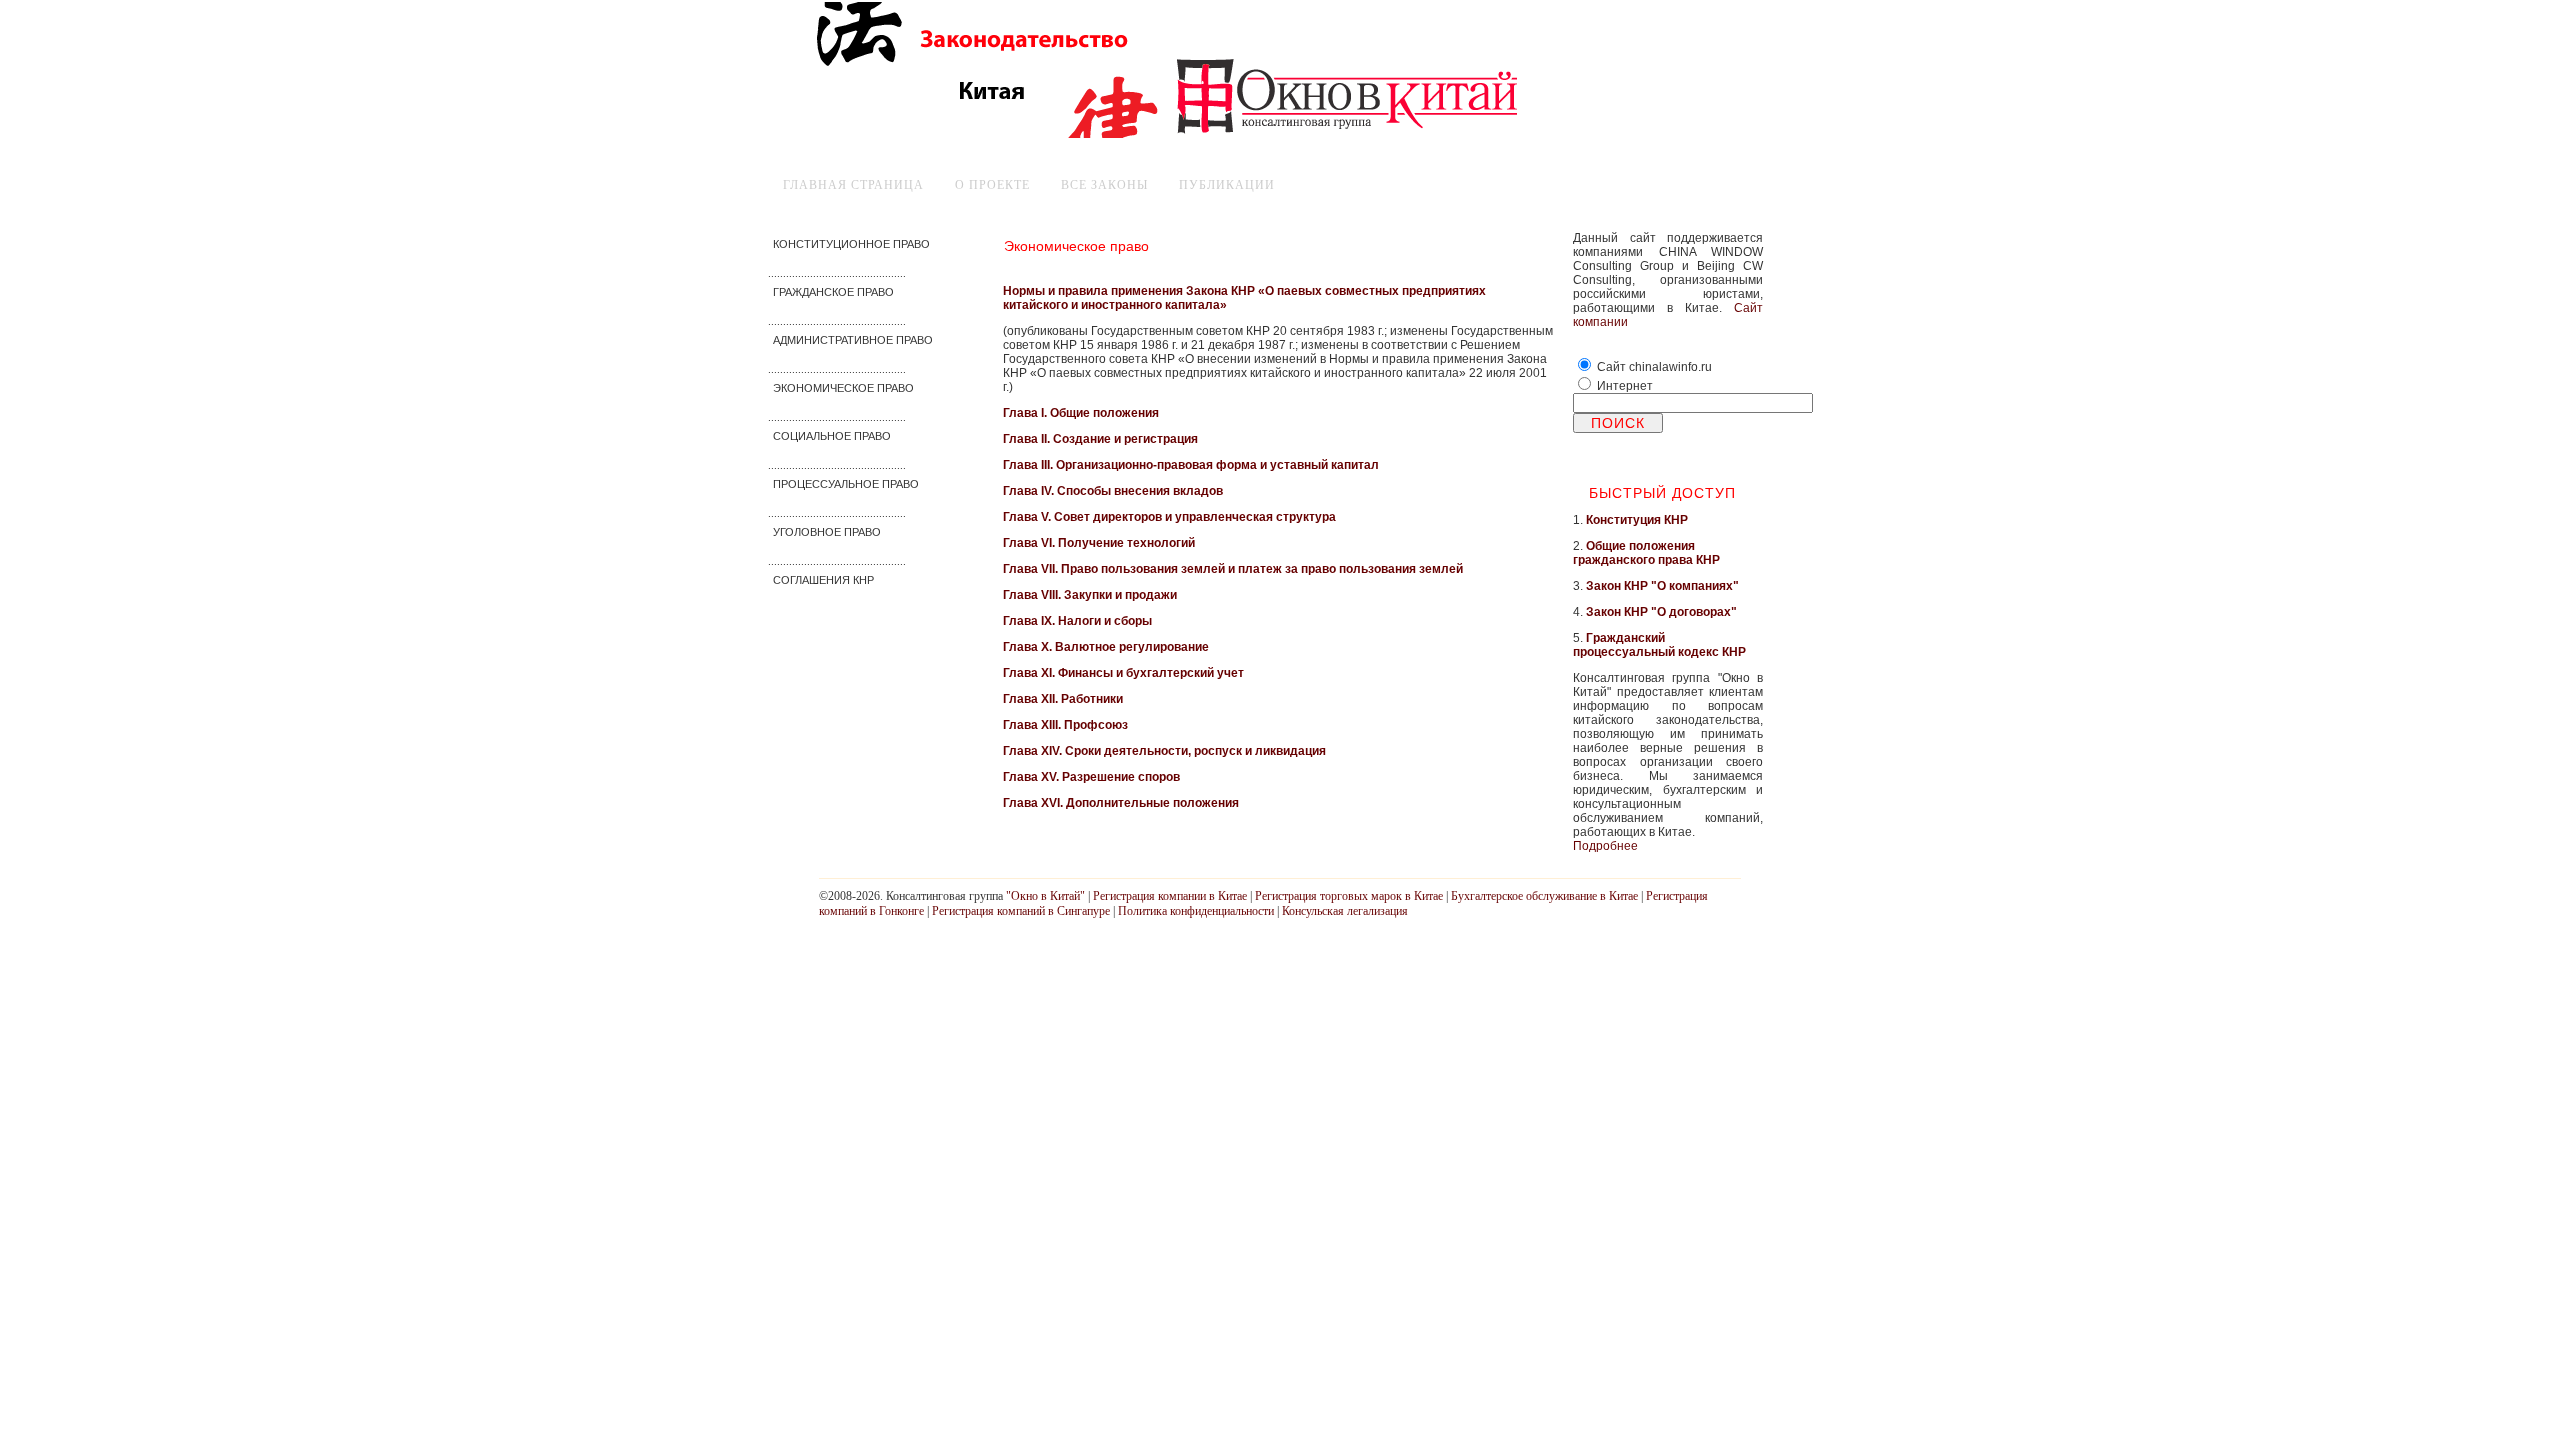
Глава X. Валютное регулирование (1106, 647)
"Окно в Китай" (1045, 896)
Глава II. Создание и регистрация (1100, 439)
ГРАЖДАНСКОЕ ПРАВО (833, 292)
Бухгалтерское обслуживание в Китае (1544, 896)
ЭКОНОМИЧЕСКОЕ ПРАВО (843, 388)
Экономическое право (1076, 246)
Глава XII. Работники (1063, 699)
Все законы (1104, 185)
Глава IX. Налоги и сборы (1077, 621)
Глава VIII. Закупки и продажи (1090, 595)
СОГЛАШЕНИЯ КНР (823, 580)
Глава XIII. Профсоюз (1065, 725)
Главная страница (853, 185)
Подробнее (1605, 846)
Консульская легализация (1345, 911)
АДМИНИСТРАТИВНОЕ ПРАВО (853, 340)
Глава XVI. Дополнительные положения (1121, 803)
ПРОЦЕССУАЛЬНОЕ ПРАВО (846, 484)
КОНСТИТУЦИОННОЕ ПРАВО (851, 244)
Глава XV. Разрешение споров (1091, 777)
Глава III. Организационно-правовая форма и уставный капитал (1191, 465)
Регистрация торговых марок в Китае (1349, 896)
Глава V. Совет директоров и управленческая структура (1169, 517)
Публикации (1227, 185)
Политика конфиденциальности (1196, 911)
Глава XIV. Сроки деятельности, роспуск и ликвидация (1164, 751)
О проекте (992, 185)
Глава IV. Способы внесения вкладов (1113, 491)
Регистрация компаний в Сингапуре (1021, 911)
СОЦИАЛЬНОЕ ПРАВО (832, 436)
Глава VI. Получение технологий (1099, 543)
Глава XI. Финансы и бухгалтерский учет (1123, 673)
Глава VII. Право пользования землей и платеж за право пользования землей (1233, 569)
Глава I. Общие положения (1081, 413)
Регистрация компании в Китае (1170, 896)
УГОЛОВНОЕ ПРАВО (827, 532)
